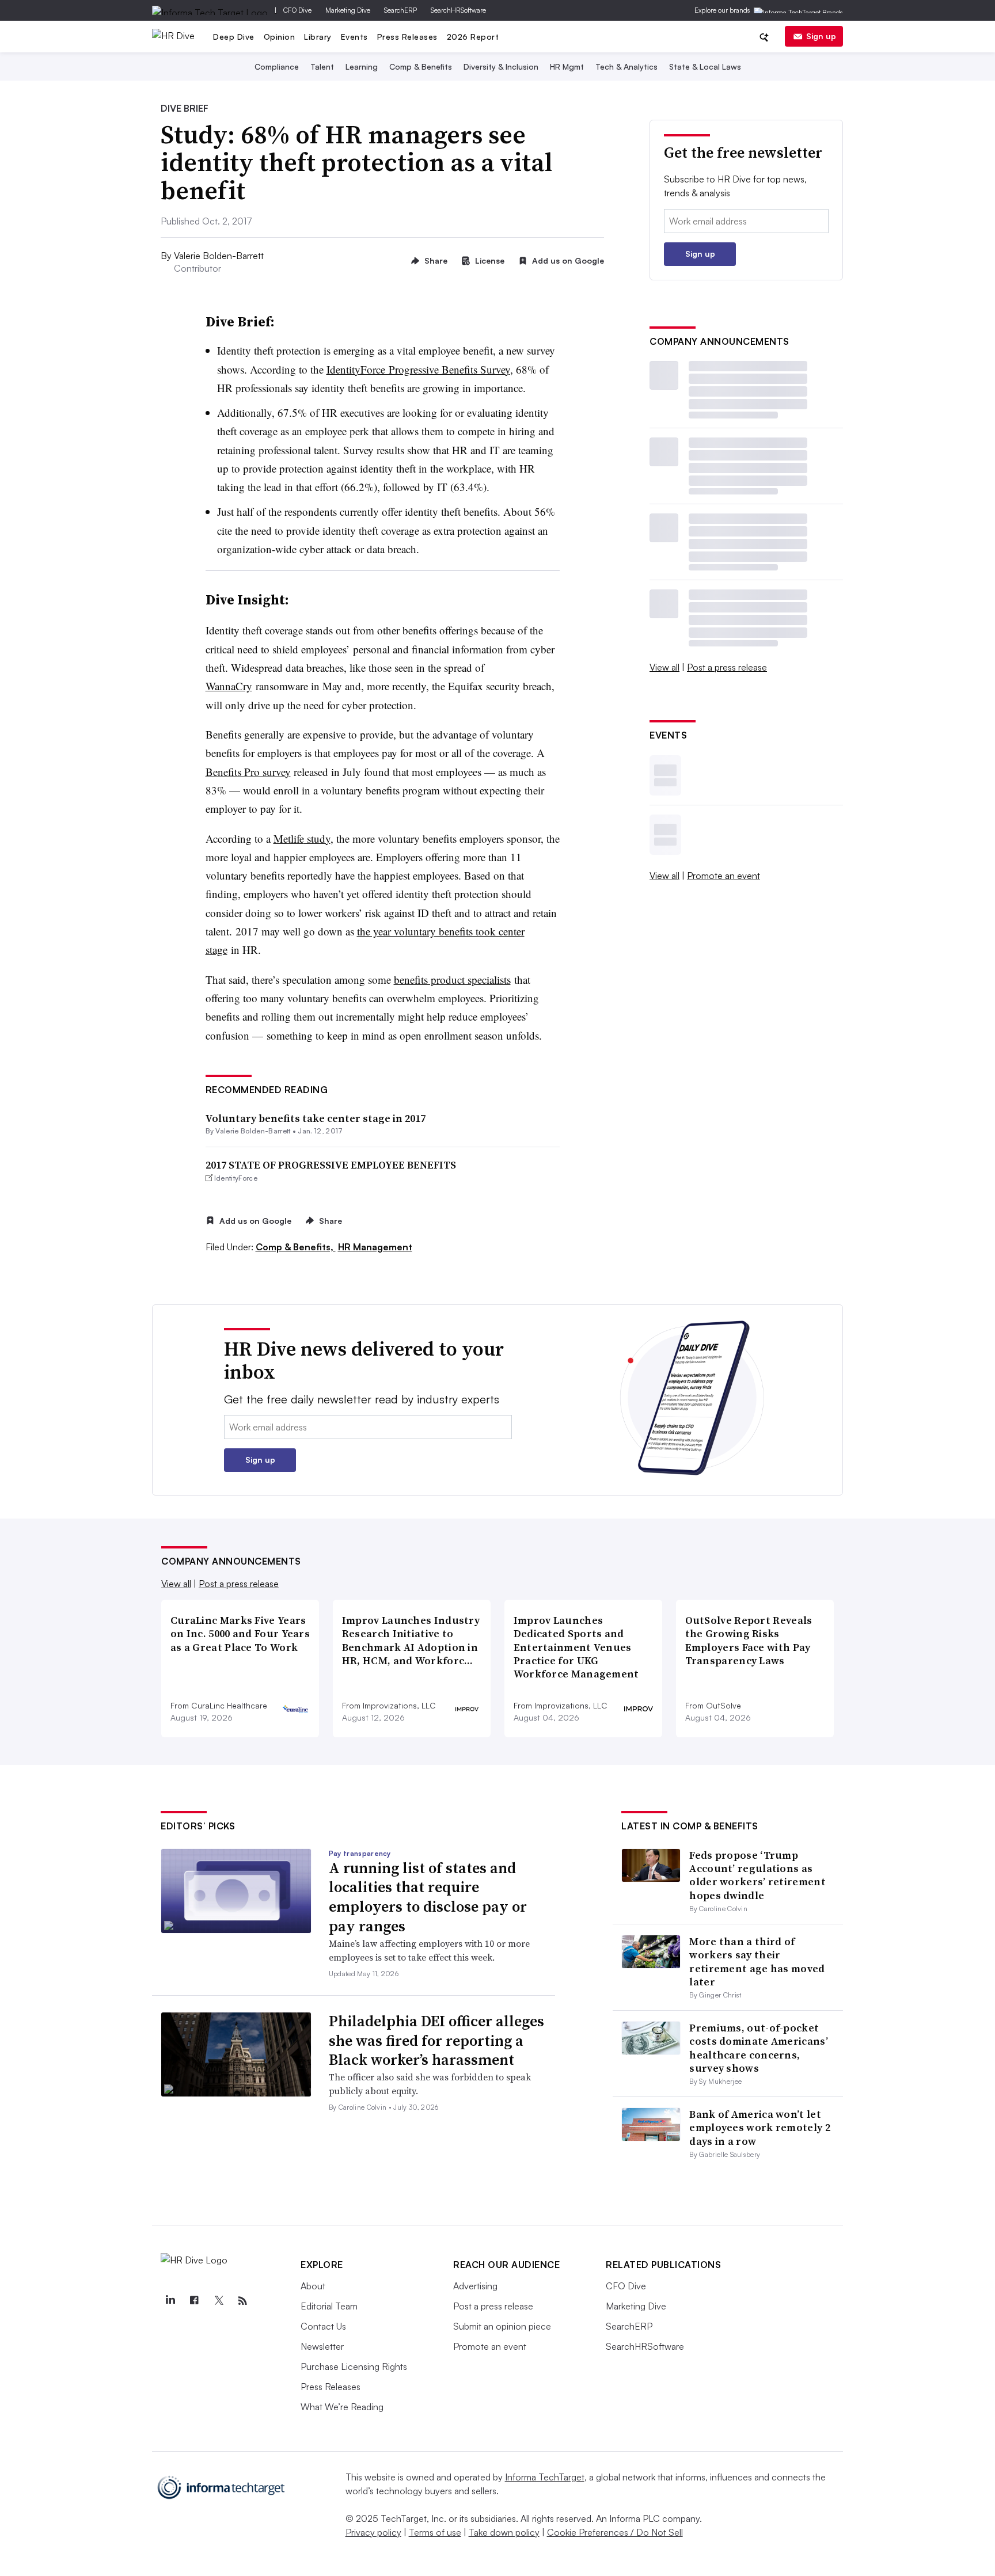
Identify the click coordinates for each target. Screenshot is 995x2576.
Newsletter (322, 2346)
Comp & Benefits (421, 66)
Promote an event (724, 876)
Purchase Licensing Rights (354, 2366)
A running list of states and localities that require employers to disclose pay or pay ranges (428, 1897)
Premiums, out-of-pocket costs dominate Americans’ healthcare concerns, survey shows (759, 2048)
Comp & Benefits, (296, 1247)
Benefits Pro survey (248, 772)
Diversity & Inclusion (501, 66)
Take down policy (504, 2532)
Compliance (277, 66)
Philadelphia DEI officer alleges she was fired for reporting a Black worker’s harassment (436, 2041)
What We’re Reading (342, 2407)
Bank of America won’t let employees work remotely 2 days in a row (760, 2128)
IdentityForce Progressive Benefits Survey (418, 369)
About (313, 2286)
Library (318, 37)
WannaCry (229, 686)
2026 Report (473, 37)
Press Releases (407, 37)
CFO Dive (297, 10)
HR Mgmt (567, 66)
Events (354, 37)
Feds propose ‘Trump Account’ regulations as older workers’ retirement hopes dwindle (757, 1875)
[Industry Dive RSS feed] (242, 2301)
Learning (362, 66)
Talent (322, 66)
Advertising (475, 2286)
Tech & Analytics (626, 66)
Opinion (280, 37)
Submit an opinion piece (502, 2326)
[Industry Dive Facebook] (194, 2301)
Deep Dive (234, 37)
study (302, 838)
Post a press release (727, 667)
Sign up (821, 36)
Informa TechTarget (545, 2477)
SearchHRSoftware (458, 10)
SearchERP (400, 10)
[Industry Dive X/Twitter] (218, 2301)
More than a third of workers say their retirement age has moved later (757, 1962)
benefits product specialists (452, 979)
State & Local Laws (705, 66)
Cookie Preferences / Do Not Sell (615, 2532)
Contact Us (323, 2326)
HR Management (375, 1247)
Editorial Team (329, 2306)
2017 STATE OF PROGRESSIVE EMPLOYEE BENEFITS (331, 1165)
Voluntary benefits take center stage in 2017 (316, 1118)
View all (664, 667)
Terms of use (435, 2532)
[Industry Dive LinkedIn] (170, 2301)
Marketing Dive (348, 10)
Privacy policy (373, 2532)
